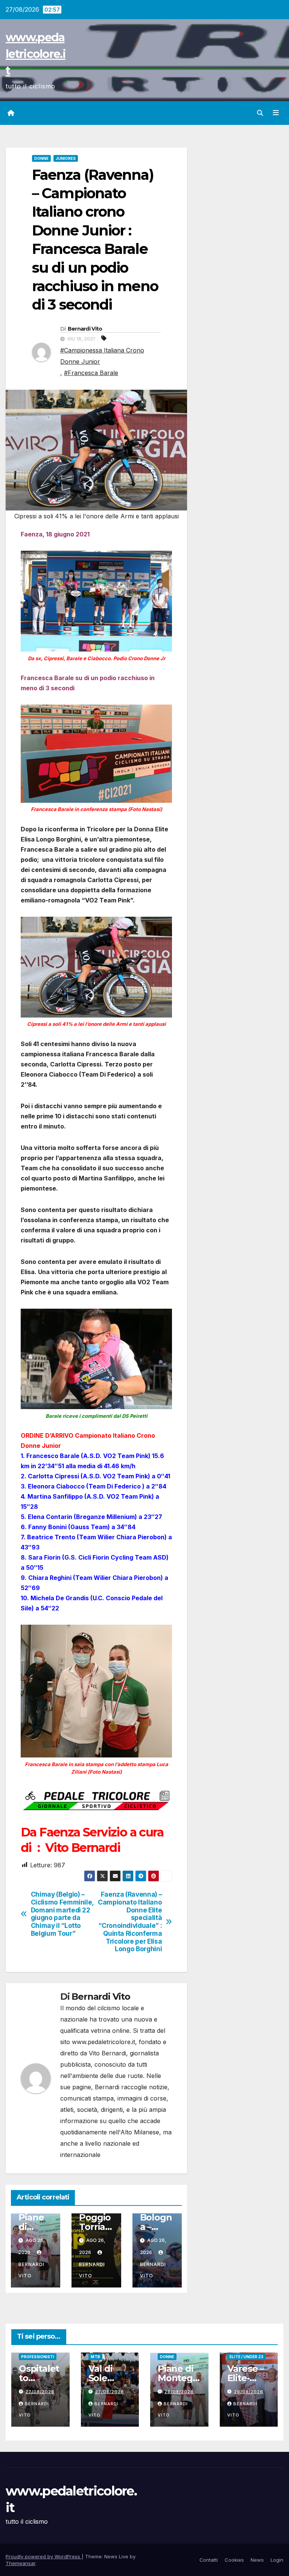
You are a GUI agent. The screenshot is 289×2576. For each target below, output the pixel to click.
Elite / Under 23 (246, 2357)
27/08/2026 (40, 2392)
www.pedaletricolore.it (36, 54)
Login (277, 2560)
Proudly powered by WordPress (44, 2556)
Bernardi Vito (85, 329)
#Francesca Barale (91, 373)
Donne (41, 158)
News (257, 2560)
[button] (260, 113)
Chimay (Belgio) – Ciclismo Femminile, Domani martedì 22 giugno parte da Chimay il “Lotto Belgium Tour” (62, 1914)
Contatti (209, 2560)
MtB (95, 2357)
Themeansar (21, 2563)
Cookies (234, 2560)
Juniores (66, 158)
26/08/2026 (179, 2392)
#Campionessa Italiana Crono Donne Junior (102, 356)
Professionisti (38, 2357)
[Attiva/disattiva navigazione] (276, 113)
